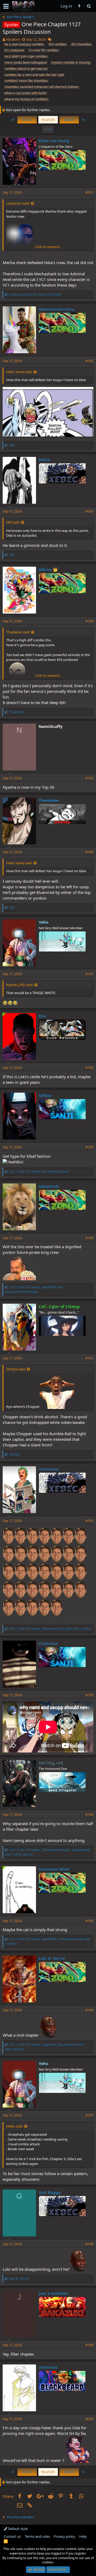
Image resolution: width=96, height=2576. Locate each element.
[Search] (89, 6)
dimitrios (48, 2367)
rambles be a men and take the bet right (34, 75)
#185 (89, 778)
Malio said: (15, 2126)
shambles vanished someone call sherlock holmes (42, 87)
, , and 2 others (50, 1629)
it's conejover (14, 50)
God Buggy (50, 2192)
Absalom (13, 39)
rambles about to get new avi (26, 69)
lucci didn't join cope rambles (26, 56)
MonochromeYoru (57, 309)
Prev (27, 120)
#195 (89, 1921)
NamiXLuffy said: (20, 985)
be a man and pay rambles (24, 44)
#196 (89, 2010)
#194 (89, 1815)
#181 (89, 192)
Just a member (53, 2293)
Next (69, 120)
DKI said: (13, 522)
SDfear (45, 1095)
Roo (42, 1016)
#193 (89, 1695)
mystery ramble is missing (71, 63)
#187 (89, 974)
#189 (89, 1147)
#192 (89, 1521)
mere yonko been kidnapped (26, 63)
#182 (89, 361)
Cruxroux (48, 1643)
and (35, 294)
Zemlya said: (16, 1369)
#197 (89, 2115)
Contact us (12, 2536)
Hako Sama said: (19, 372)
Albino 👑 (48, 569)
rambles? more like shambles (26, 81)
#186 (89, 852)
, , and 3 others (47, 1941)
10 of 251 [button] (48, 120)
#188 (89, 1068)
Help (83, 2536)
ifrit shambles (81, 44)
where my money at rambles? (26, 99)
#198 (89, 2244)
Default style (17, 2529)
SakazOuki (49, 1186)
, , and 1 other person (47, 1852)
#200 (89, 2419)
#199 (89, 2345)
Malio (44, 460)
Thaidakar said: (18, 632)
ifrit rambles (58, 44)
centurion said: (18, 203)
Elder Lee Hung (54, 141)
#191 (89, 1358)
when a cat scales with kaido (25, 93)
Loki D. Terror (52, 1958)
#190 (89, 1238)
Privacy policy (64, 2536)
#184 (89, 621)
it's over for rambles (44, 50)
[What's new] (79, 6)
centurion (49, 1469)
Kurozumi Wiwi (54, 1869)
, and (34, 1289)
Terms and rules (37, 2536)
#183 (89, 511)
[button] (6, 6)
